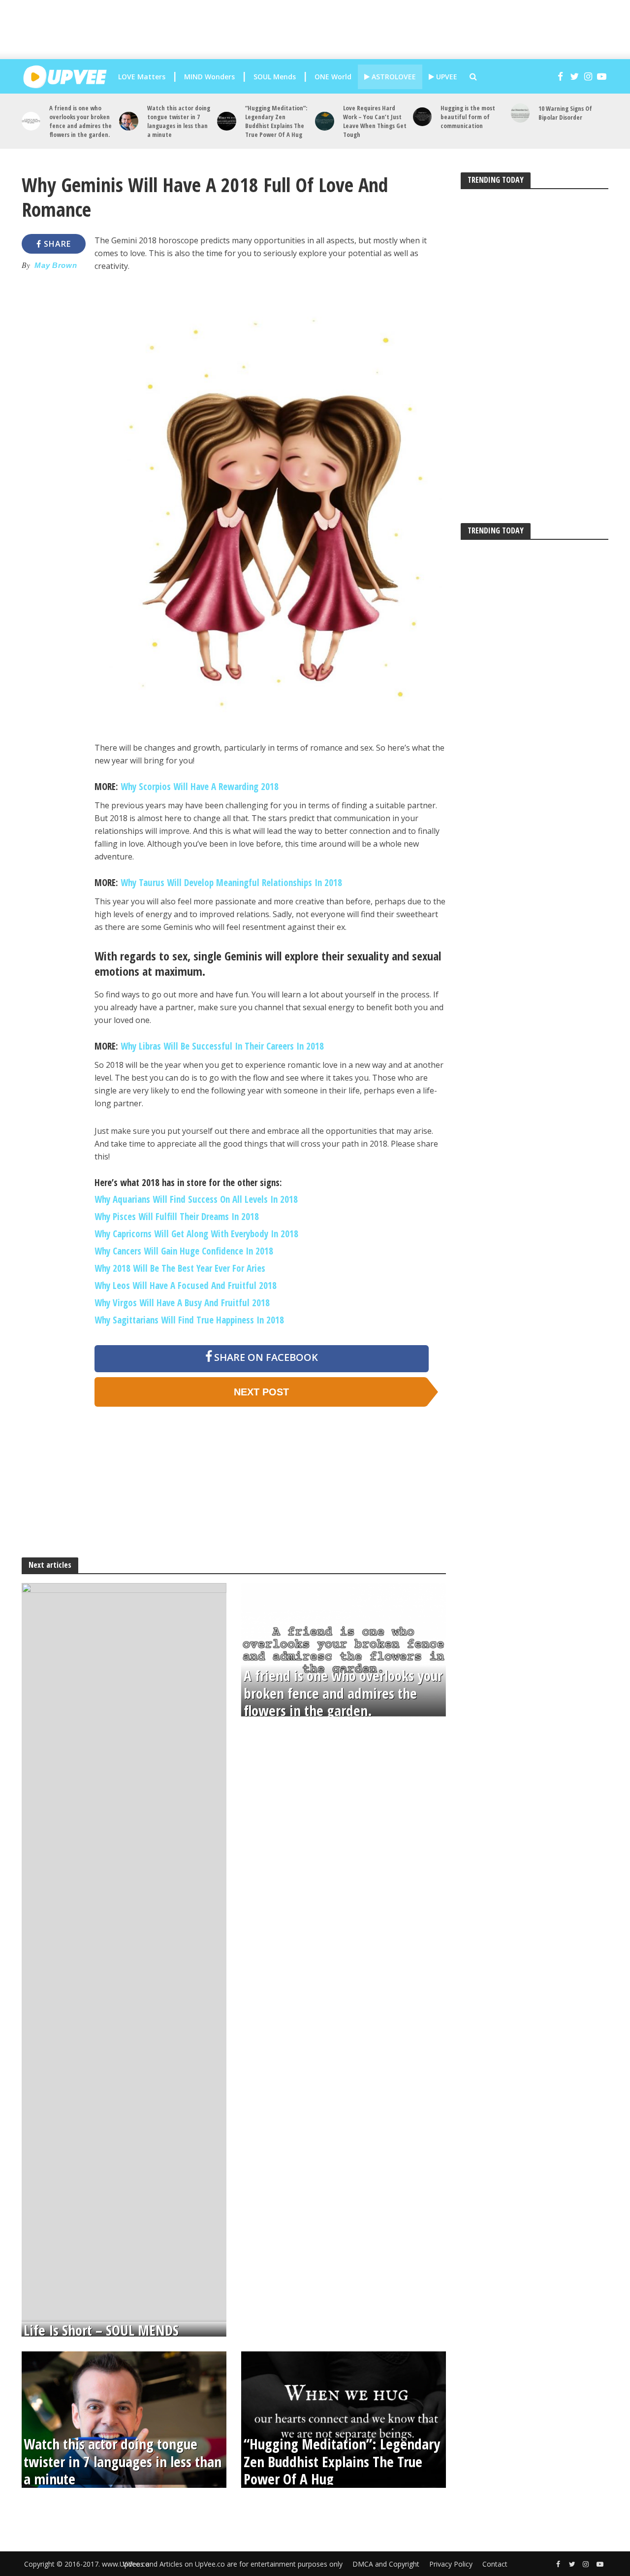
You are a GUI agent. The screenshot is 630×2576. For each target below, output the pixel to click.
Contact (495, 2564)
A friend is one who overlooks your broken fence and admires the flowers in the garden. (80, 121)
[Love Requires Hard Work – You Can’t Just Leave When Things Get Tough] (325, 121)
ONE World (333, 77)
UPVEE (446, 77)
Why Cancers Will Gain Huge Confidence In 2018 (184, 1251)
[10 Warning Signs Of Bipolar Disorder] (520, 113)
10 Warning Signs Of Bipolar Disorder (565, 113)
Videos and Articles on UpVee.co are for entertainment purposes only (233, 2564)
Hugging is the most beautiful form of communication (468, 117)
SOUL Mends (275, 77)
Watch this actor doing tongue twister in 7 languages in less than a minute (179, 121)
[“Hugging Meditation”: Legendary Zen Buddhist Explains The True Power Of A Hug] (227, 121)
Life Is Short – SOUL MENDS (101, 2330)
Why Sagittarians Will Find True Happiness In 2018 (189, 1320)
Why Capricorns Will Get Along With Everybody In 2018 (196, 1234)
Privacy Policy (451, 2564)
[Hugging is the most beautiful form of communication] (423, 117)
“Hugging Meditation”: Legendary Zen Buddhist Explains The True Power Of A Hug (276, 121)
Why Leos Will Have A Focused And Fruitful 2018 (186, 1286)
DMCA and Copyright (386, 2564)
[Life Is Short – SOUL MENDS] (124, 1951)
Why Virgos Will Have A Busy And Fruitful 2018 (182, 1303)
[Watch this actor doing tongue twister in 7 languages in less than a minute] (129, 121)
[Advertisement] (322, 30)
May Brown (56, 265)
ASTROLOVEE (393, 77)
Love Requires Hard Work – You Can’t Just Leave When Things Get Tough (375, 121)
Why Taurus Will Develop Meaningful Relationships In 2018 (231, 883)
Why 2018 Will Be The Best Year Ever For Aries (180, 1268)
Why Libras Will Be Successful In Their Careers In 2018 (222, 1046)
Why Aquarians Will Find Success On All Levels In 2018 (196, 1199)
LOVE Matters (142, 77)
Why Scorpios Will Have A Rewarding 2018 (198, 787)
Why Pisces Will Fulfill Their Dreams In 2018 (177, 1217)
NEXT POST (261, 1392)
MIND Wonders (209, 77)
